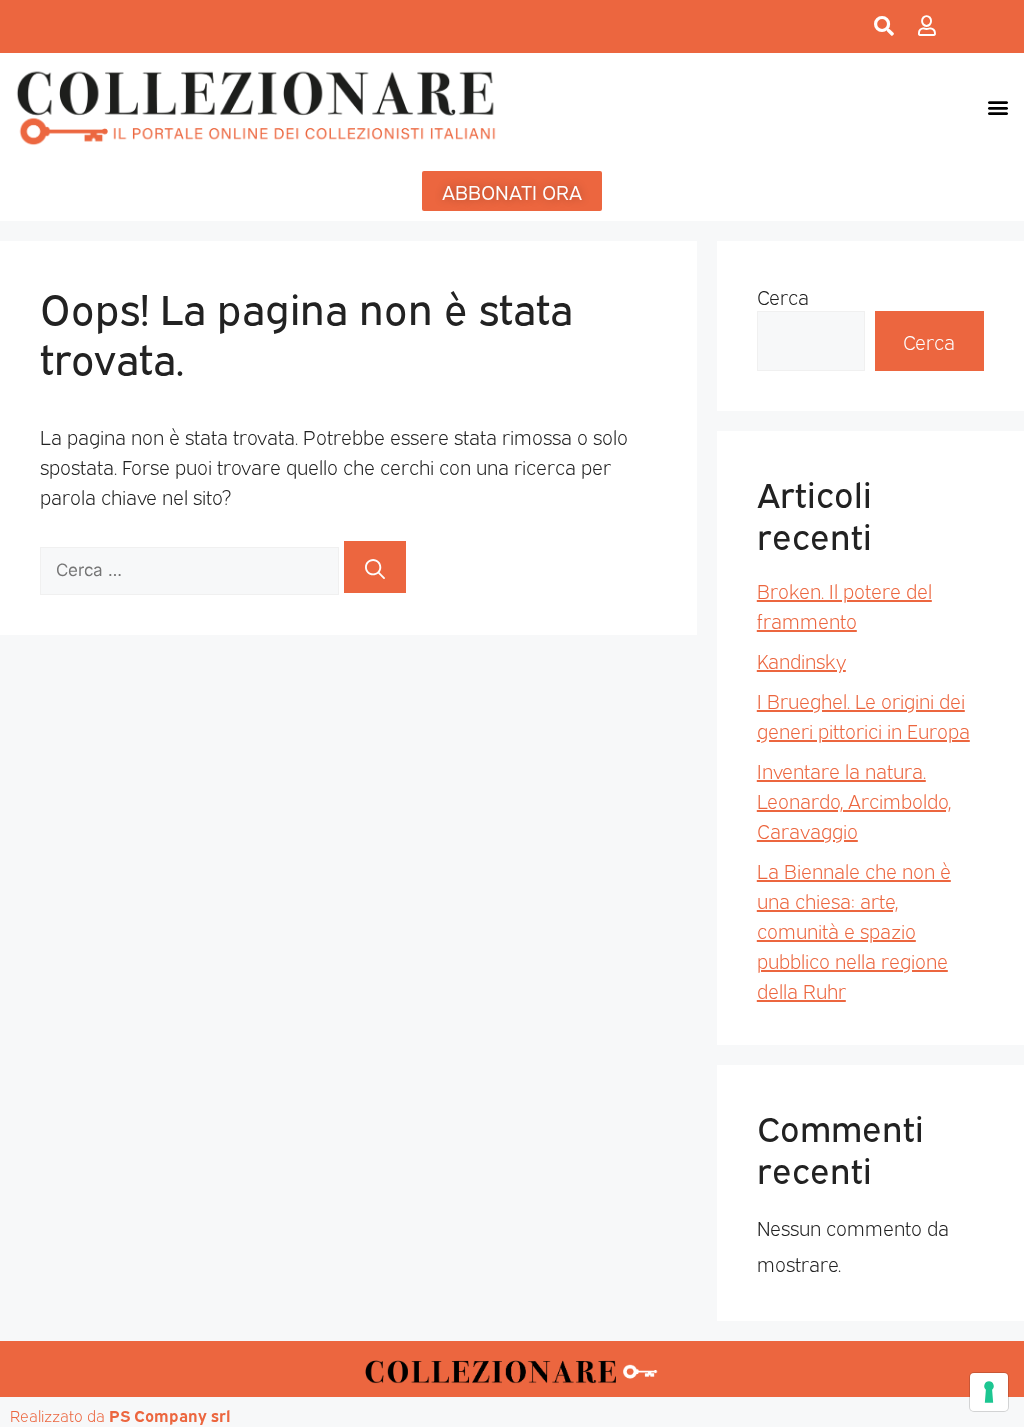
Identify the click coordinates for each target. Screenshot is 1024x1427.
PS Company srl (170, 1415)
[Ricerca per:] (192, 567)
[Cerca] (375, 567)
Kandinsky (801, 660)
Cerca (783, 296)
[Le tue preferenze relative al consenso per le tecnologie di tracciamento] (989, 1392)
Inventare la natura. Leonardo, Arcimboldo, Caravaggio (854, 800)
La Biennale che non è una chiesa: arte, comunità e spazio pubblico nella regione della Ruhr (854, 930)
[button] (997, 106)
